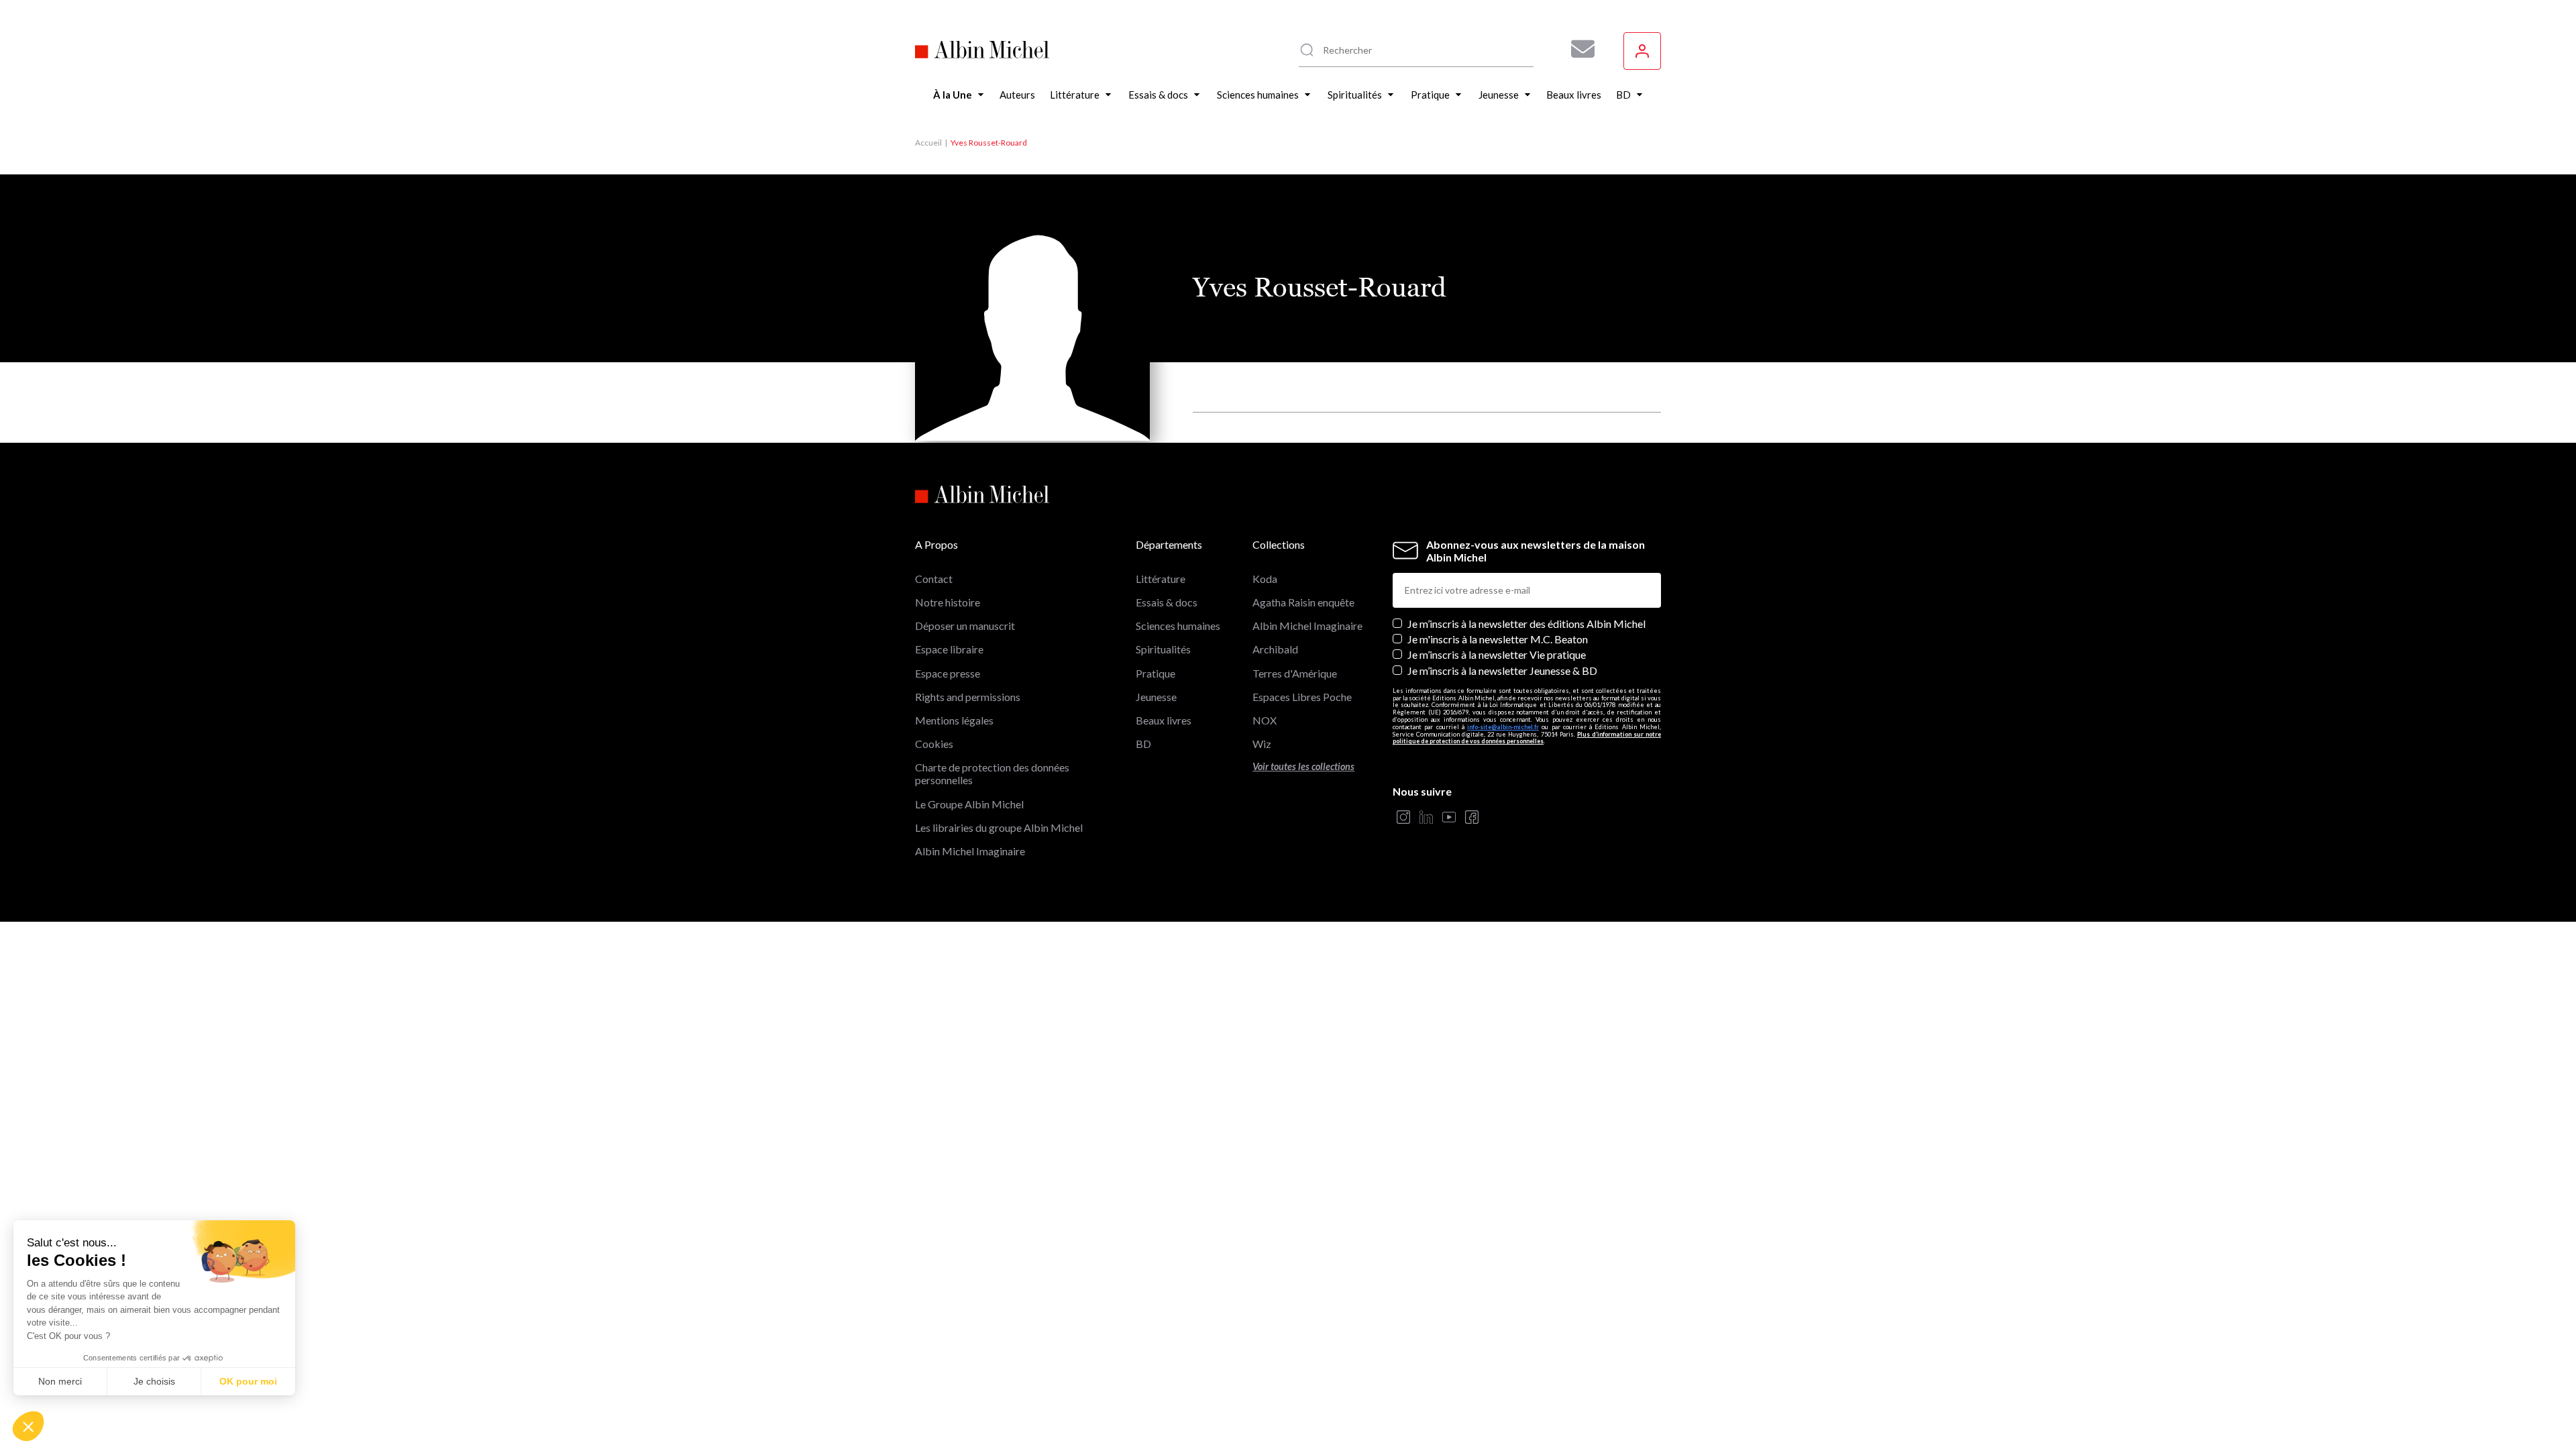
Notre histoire (948, 602)
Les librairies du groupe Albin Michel (999, 827)
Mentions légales (954, 720)
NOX (1265, 720)
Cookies (934, 744)
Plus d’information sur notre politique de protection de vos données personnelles (1527, 738)
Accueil (928, 143)
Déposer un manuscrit (965, 626)
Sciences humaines (1178, 626)
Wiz (1262, 744)
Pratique (1156, 673)
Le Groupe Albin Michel (969, 804)
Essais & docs (1167, 602)
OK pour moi (248, 1381)
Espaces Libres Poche (1302, 697)
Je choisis (154, 1381)
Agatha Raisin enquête (1303, 602)
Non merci (60, 1381)
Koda (1265, 579)
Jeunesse (1156, 697)
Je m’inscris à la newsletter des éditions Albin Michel (1526, 624)
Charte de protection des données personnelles (992, 773)
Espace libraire (949, 649)
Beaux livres (1164, 720)
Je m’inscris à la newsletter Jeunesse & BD (1502, 670)
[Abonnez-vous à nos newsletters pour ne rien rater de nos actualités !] (1578, 49)
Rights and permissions (968, 697)
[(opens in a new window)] (1403, 818)
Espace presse (948, 673)
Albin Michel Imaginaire (970, 851)
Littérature (1161, 579)
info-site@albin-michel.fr (1503, 727)
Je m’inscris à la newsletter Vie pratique (1497, 654)
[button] (28, 1426)
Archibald (1275, 649)
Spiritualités (1163, 649)
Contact (934, 579)
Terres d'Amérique (1295, 673)
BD (1143, 744)
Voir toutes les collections (1303, 766)
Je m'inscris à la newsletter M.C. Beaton (1498, 639)
